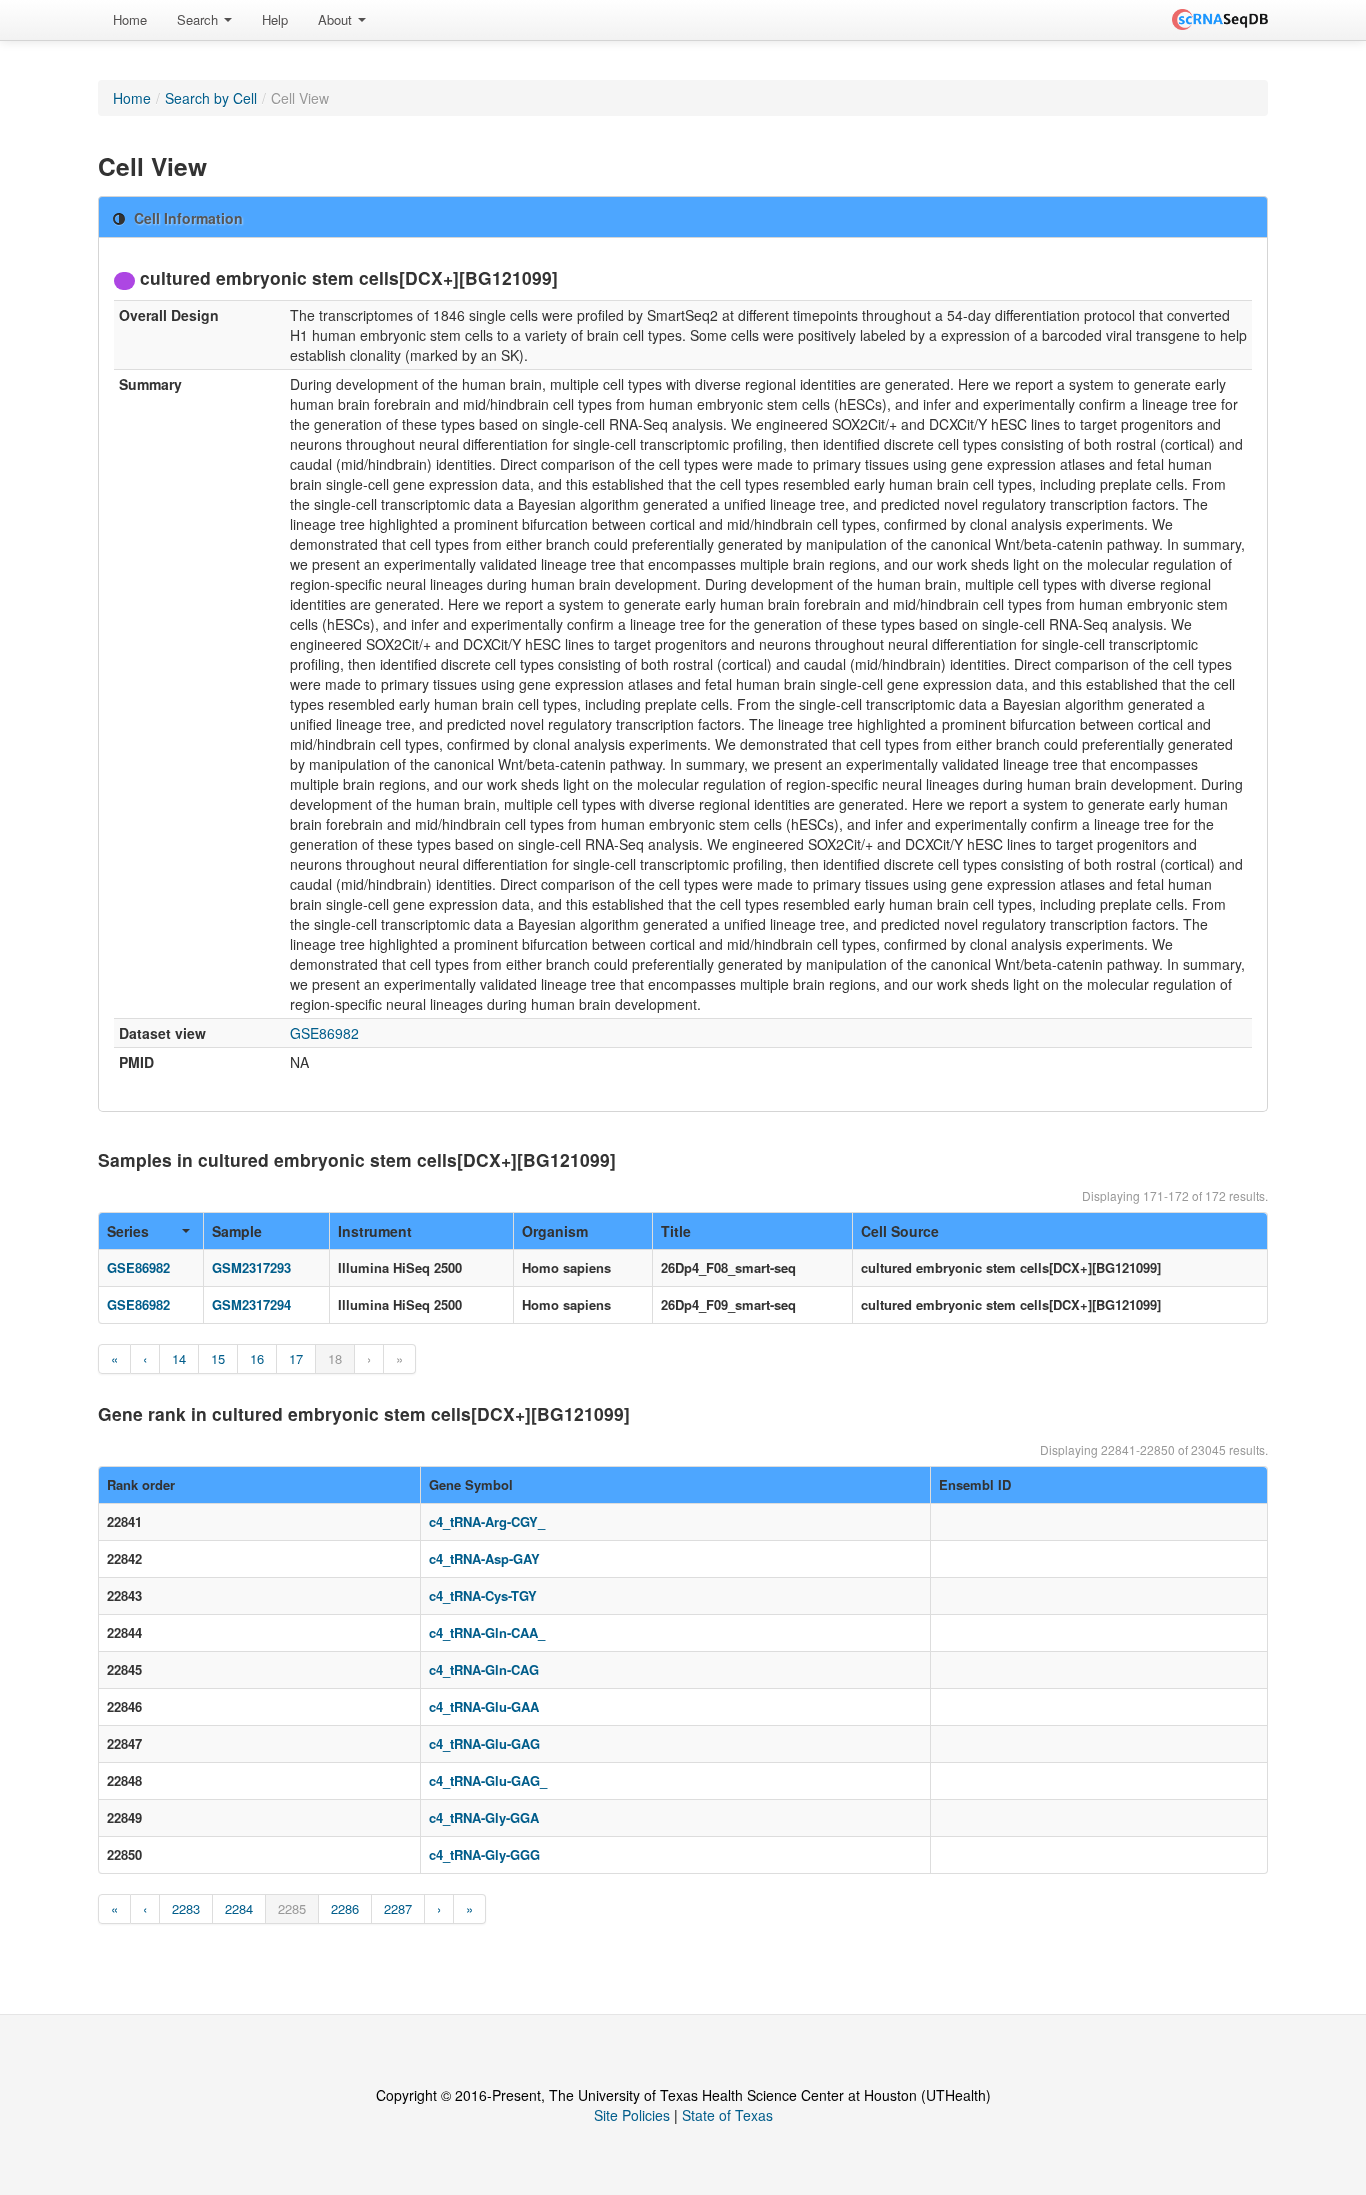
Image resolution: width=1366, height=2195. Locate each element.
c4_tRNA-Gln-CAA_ (487, 1632)
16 (257, 1358)
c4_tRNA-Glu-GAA (484, 1706)
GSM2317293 (251, 1267)
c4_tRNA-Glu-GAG (484, 1743)
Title (676, 1231)
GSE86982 (324, 1033)
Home (130, 19)
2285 (292, 1908)
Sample (237, 1231)
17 (296, 1358)
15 (218, 1358)
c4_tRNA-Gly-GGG (484, 1854)
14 (179, 1358)
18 (335, 1358)
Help (275, 19)
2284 (239, 1908)
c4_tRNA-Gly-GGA (484, 1817)
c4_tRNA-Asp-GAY (484, 1558)
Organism (555, 1231)
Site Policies (632, 2115)
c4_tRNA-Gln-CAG (484, 1669)
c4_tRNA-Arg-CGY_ (487, 1521)
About (337, 19)
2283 (186, 1908)
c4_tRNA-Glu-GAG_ (488, 1780)
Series (128, 1231)
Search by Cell (211, 98)
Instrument (375, 1231)
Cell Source (900, 1231)
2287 (398, 1908)
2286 (345, 1908)
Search (199, 19)
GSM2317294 (251, 1304)
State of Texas (727, 2115)
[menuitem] (130, 20)
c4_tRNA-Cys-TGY (483, 1595)
